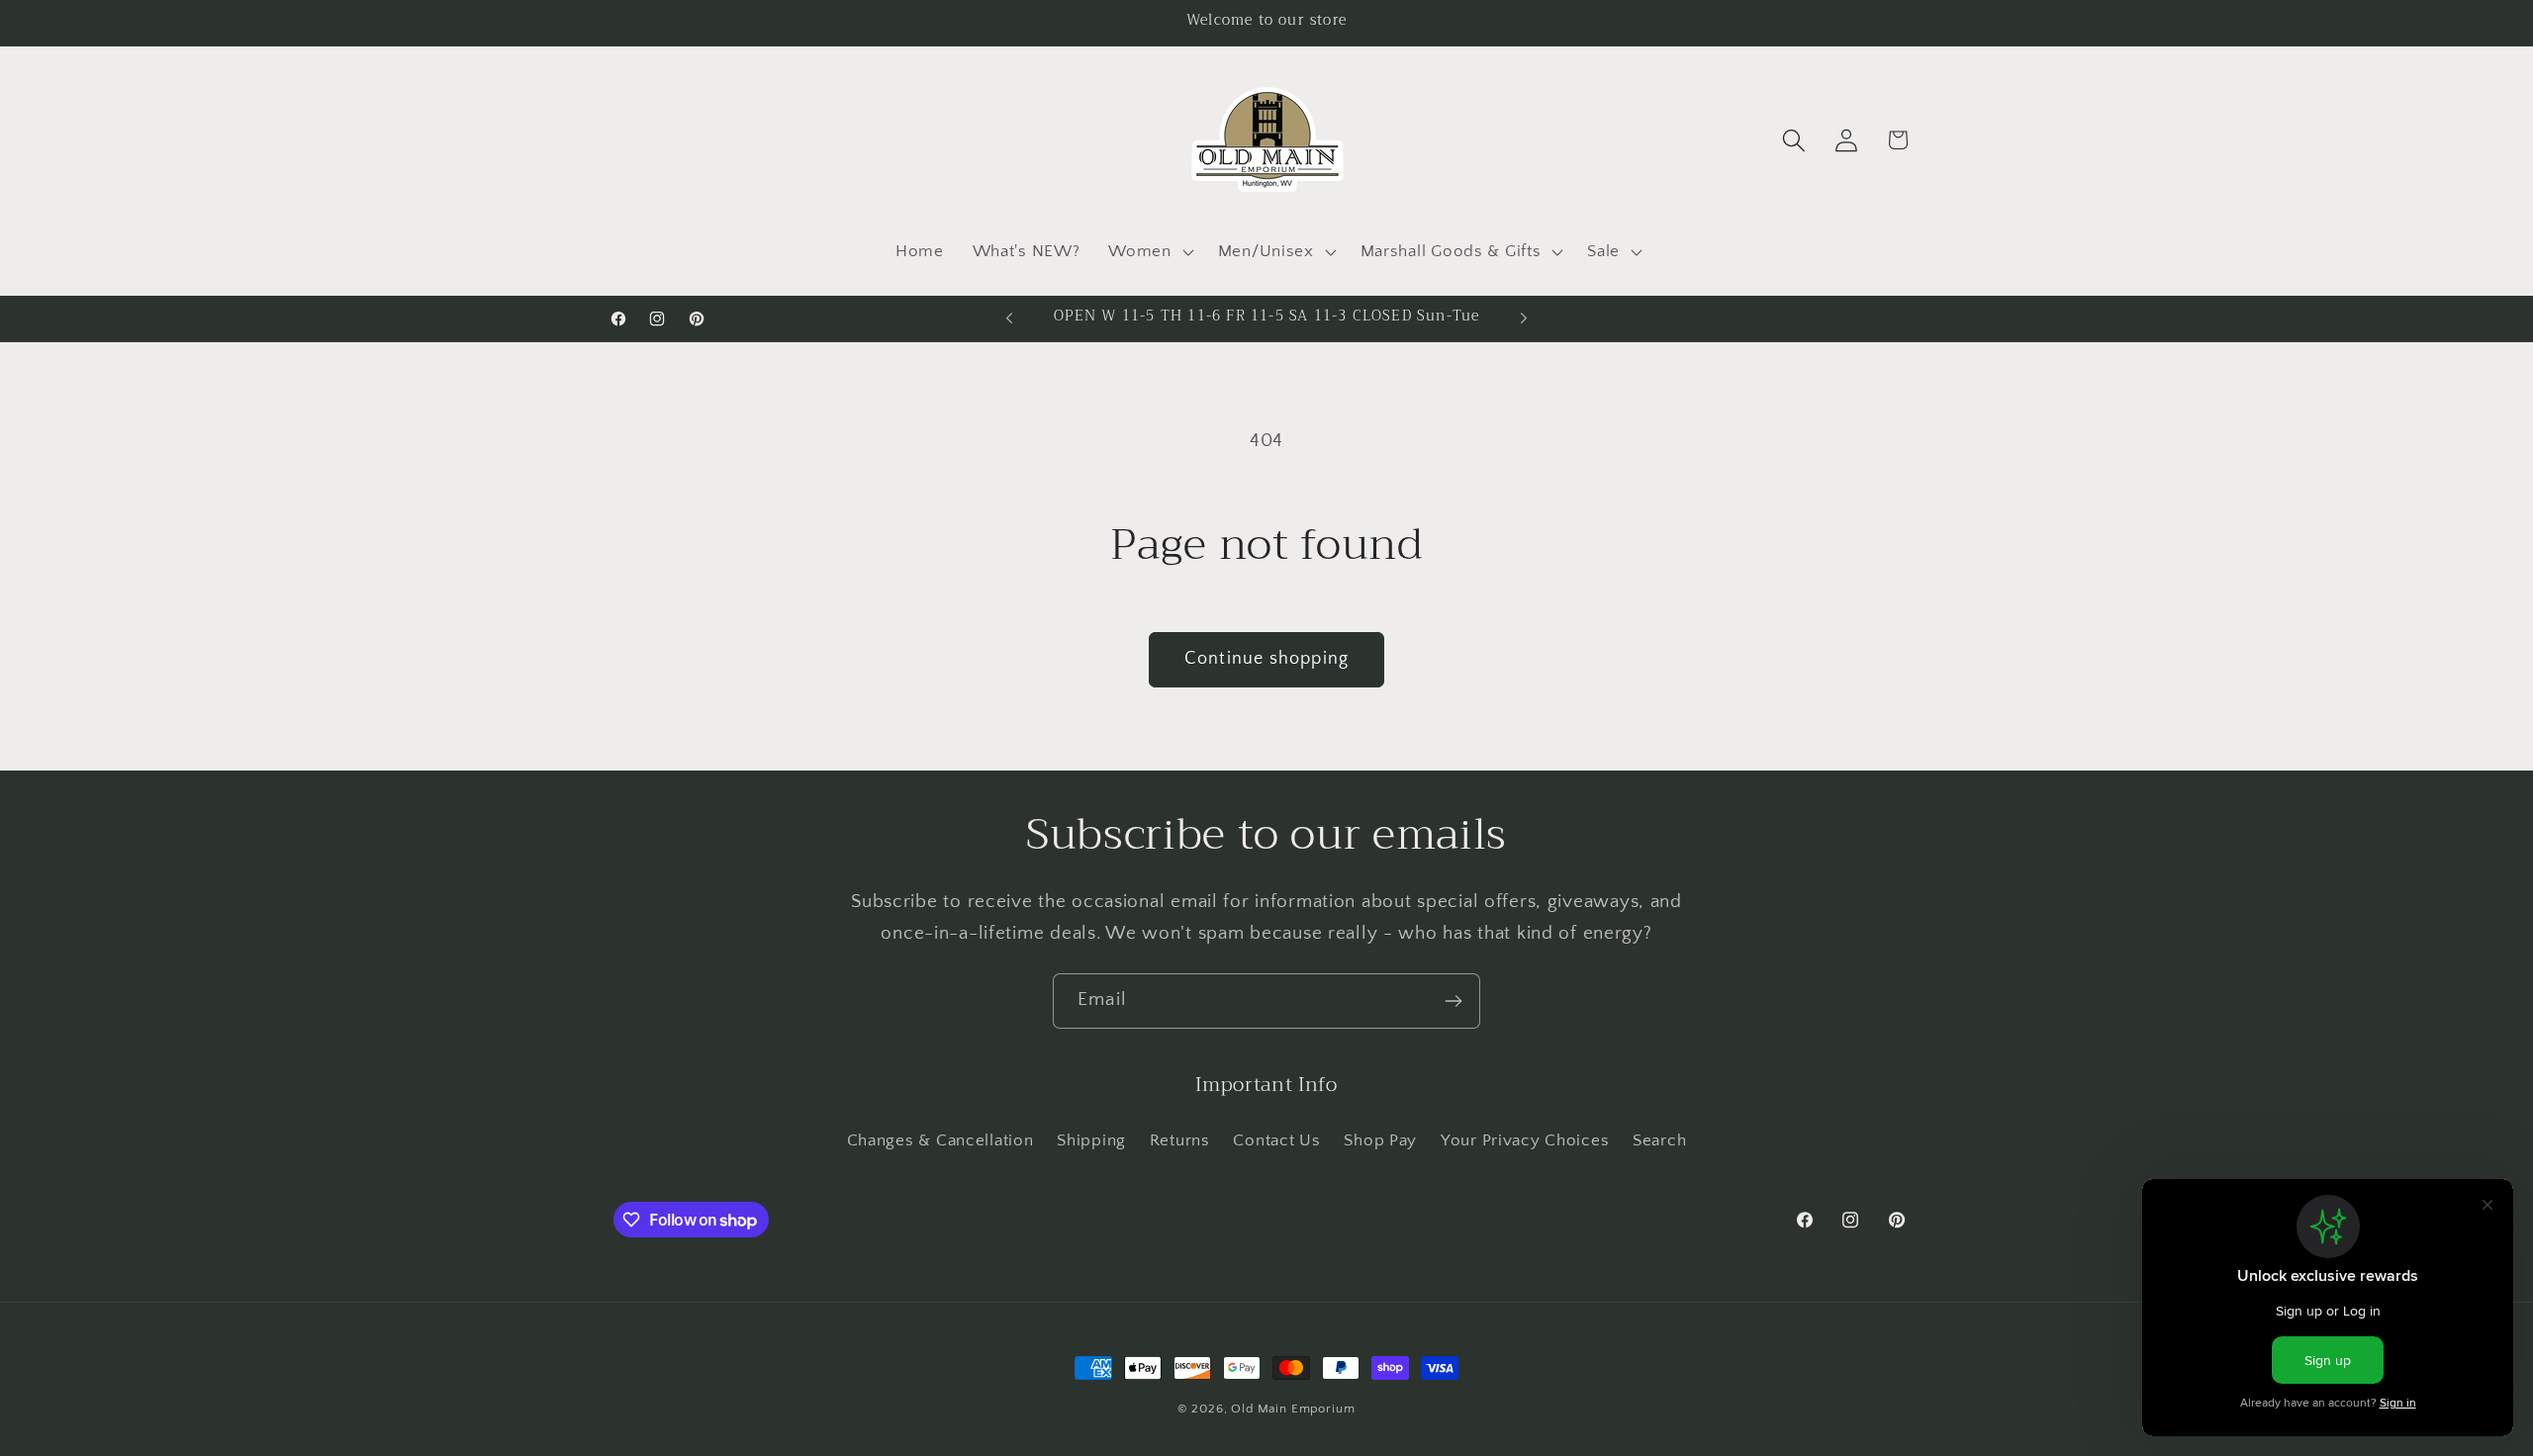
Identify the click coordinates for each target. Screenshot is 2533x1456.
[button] (1149, 251)
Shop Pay (1380, 1140)
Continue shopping (1266, 659)
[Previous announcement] (1009, 318)
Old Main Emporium (1293, 1409)
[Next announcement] (1524, 318)
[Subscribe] (1453, 1001)
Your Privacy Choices (1525, 1140)
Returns (1180, 1140)
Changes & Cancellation (940, 1140)
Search (1659, 1140)
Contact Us (1276, 1140)
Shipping (1091, 1140)
